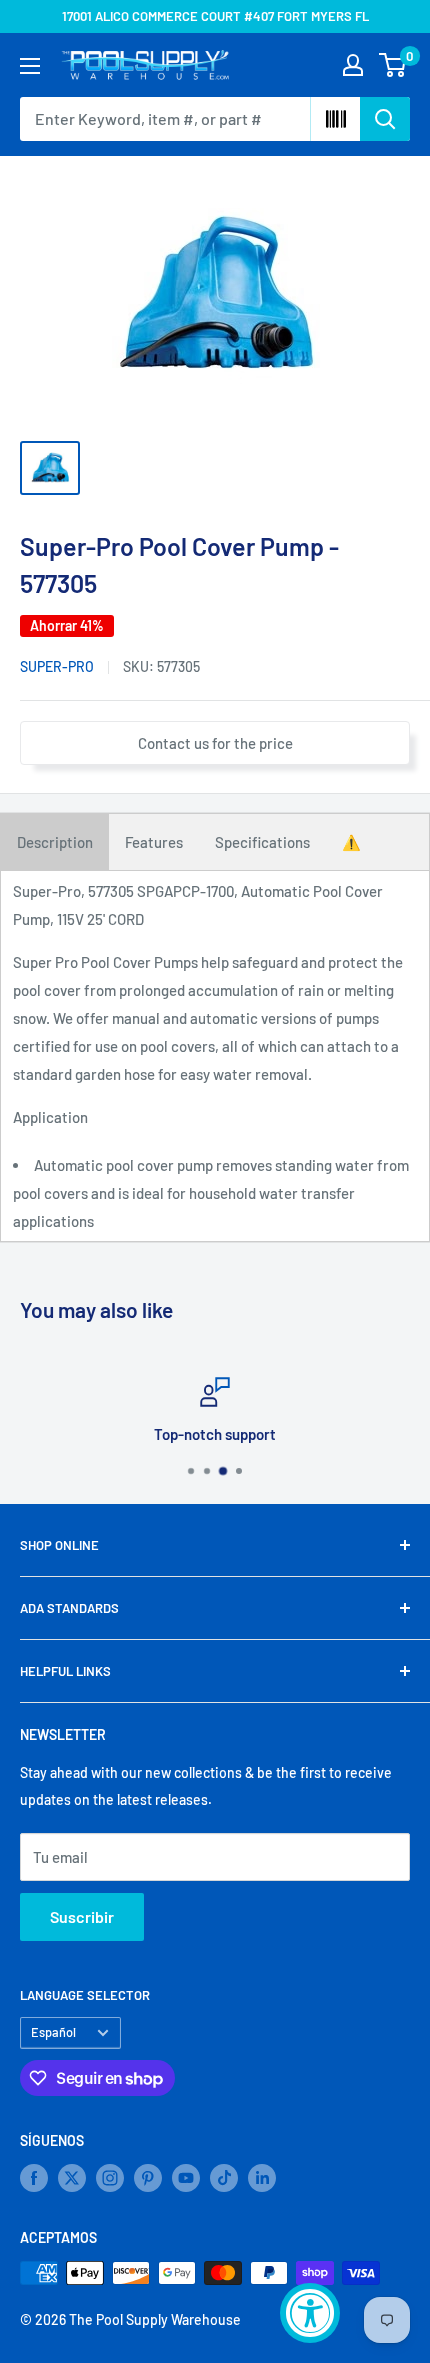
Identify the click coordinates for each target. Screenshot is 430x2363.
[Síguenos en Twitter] (72, 2178)
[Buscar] (385, 119)
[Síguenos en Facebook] (34, 2178)
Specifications (262, 842)
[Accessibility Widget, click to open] (310, 2313)
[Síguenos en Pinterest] (148, 2178)
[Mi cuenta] (353, 65)
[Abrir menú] (30, 66)
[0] (393, 65)
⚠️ (351, 842)
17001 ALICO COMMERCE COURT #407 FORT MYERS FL (215, 16)
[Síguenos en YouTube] (186, 2178)
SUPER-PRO (57, 666)
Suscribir (82, 1916)
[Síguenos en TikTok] (224, 2178)
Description (55, 842)
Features (154, 842)
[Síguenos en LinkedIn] (262, 2178)
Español (53, 2032)
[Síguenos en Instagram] (110, 2178)
